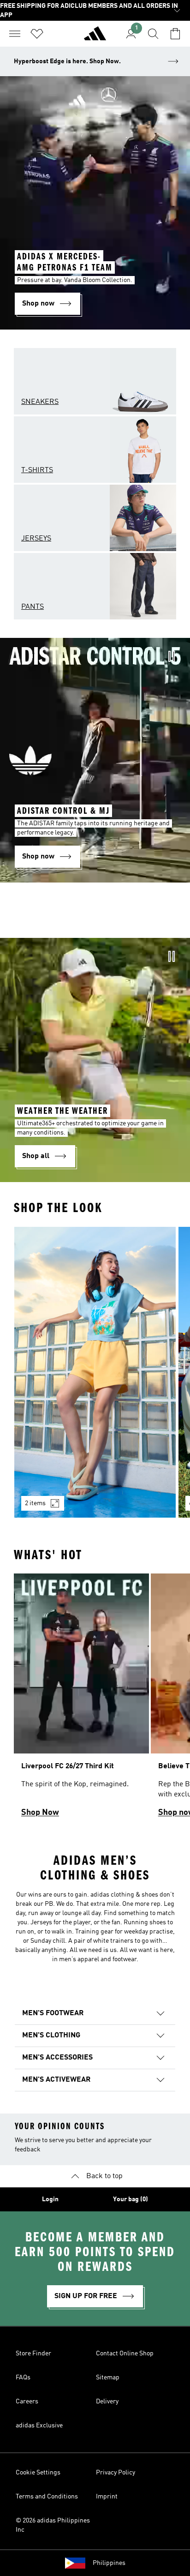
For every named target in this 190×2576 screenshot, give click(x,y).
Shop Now (40, 1813)
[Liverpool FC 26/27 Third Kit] (81, 1699)
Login (50, 2199)
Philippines (109, 2563)
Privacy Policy (116, 2473)
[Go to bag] (175, 34)
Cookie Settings (38, 2473)
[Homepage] (95, 37)
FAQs (23, 2378)
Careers (27, 2402)
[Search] (153, 34)
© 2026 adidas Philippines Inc (53, 2525)
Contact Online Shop (125, 2354)
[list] (95, 1378)
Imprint (107, 2497)
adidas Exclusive (39, 2426)
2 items (35, 1503)
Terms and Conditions (47, 2497)
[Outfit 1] (95, 1372)
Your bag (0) (131, 2199)
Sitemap (108, 2378)
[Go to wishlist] (37, 34)
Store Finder (33, 2354)
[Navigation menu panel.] (15, 34)
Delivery (107, 2402)
